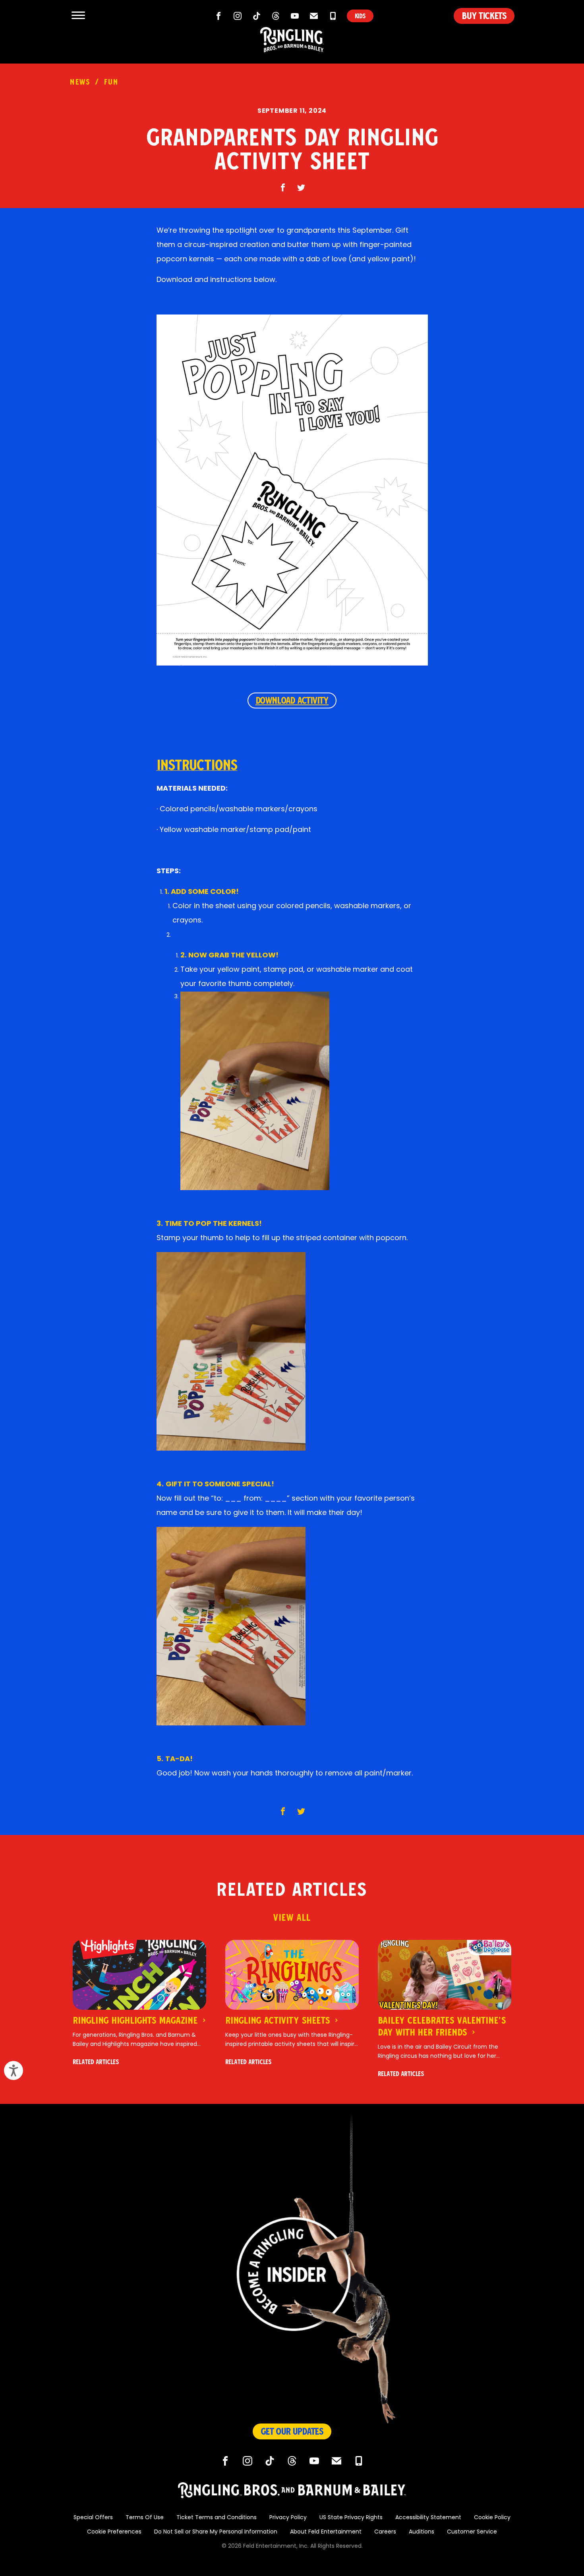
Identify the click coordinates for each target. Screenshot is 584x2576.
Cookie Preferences (114, 2532)
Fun (111, 82)
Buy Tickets (484, 16)
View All (292, 1918)
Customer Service (472, 2532)
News (80, 82)
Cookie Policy (492, 2518)
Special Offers (93, 2518)
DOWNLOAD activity (292, 700)
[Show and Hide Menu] (78, 16)
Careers (385, 2532)
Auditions (422, 2532)
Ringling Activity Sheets (279, 2020)
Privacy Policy (288, 2518)
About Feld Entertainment (326, 2532)
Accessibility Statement (428, 2518)
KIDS (360, 16)
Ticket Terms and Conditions (217, 2518)
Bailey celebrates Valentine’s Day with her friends (442, 2026)
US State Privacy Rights (351, 2518)
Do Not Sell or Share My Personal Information (216, 2532)
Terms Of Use (145, 2518)
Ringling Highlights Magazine (136, 2020)
